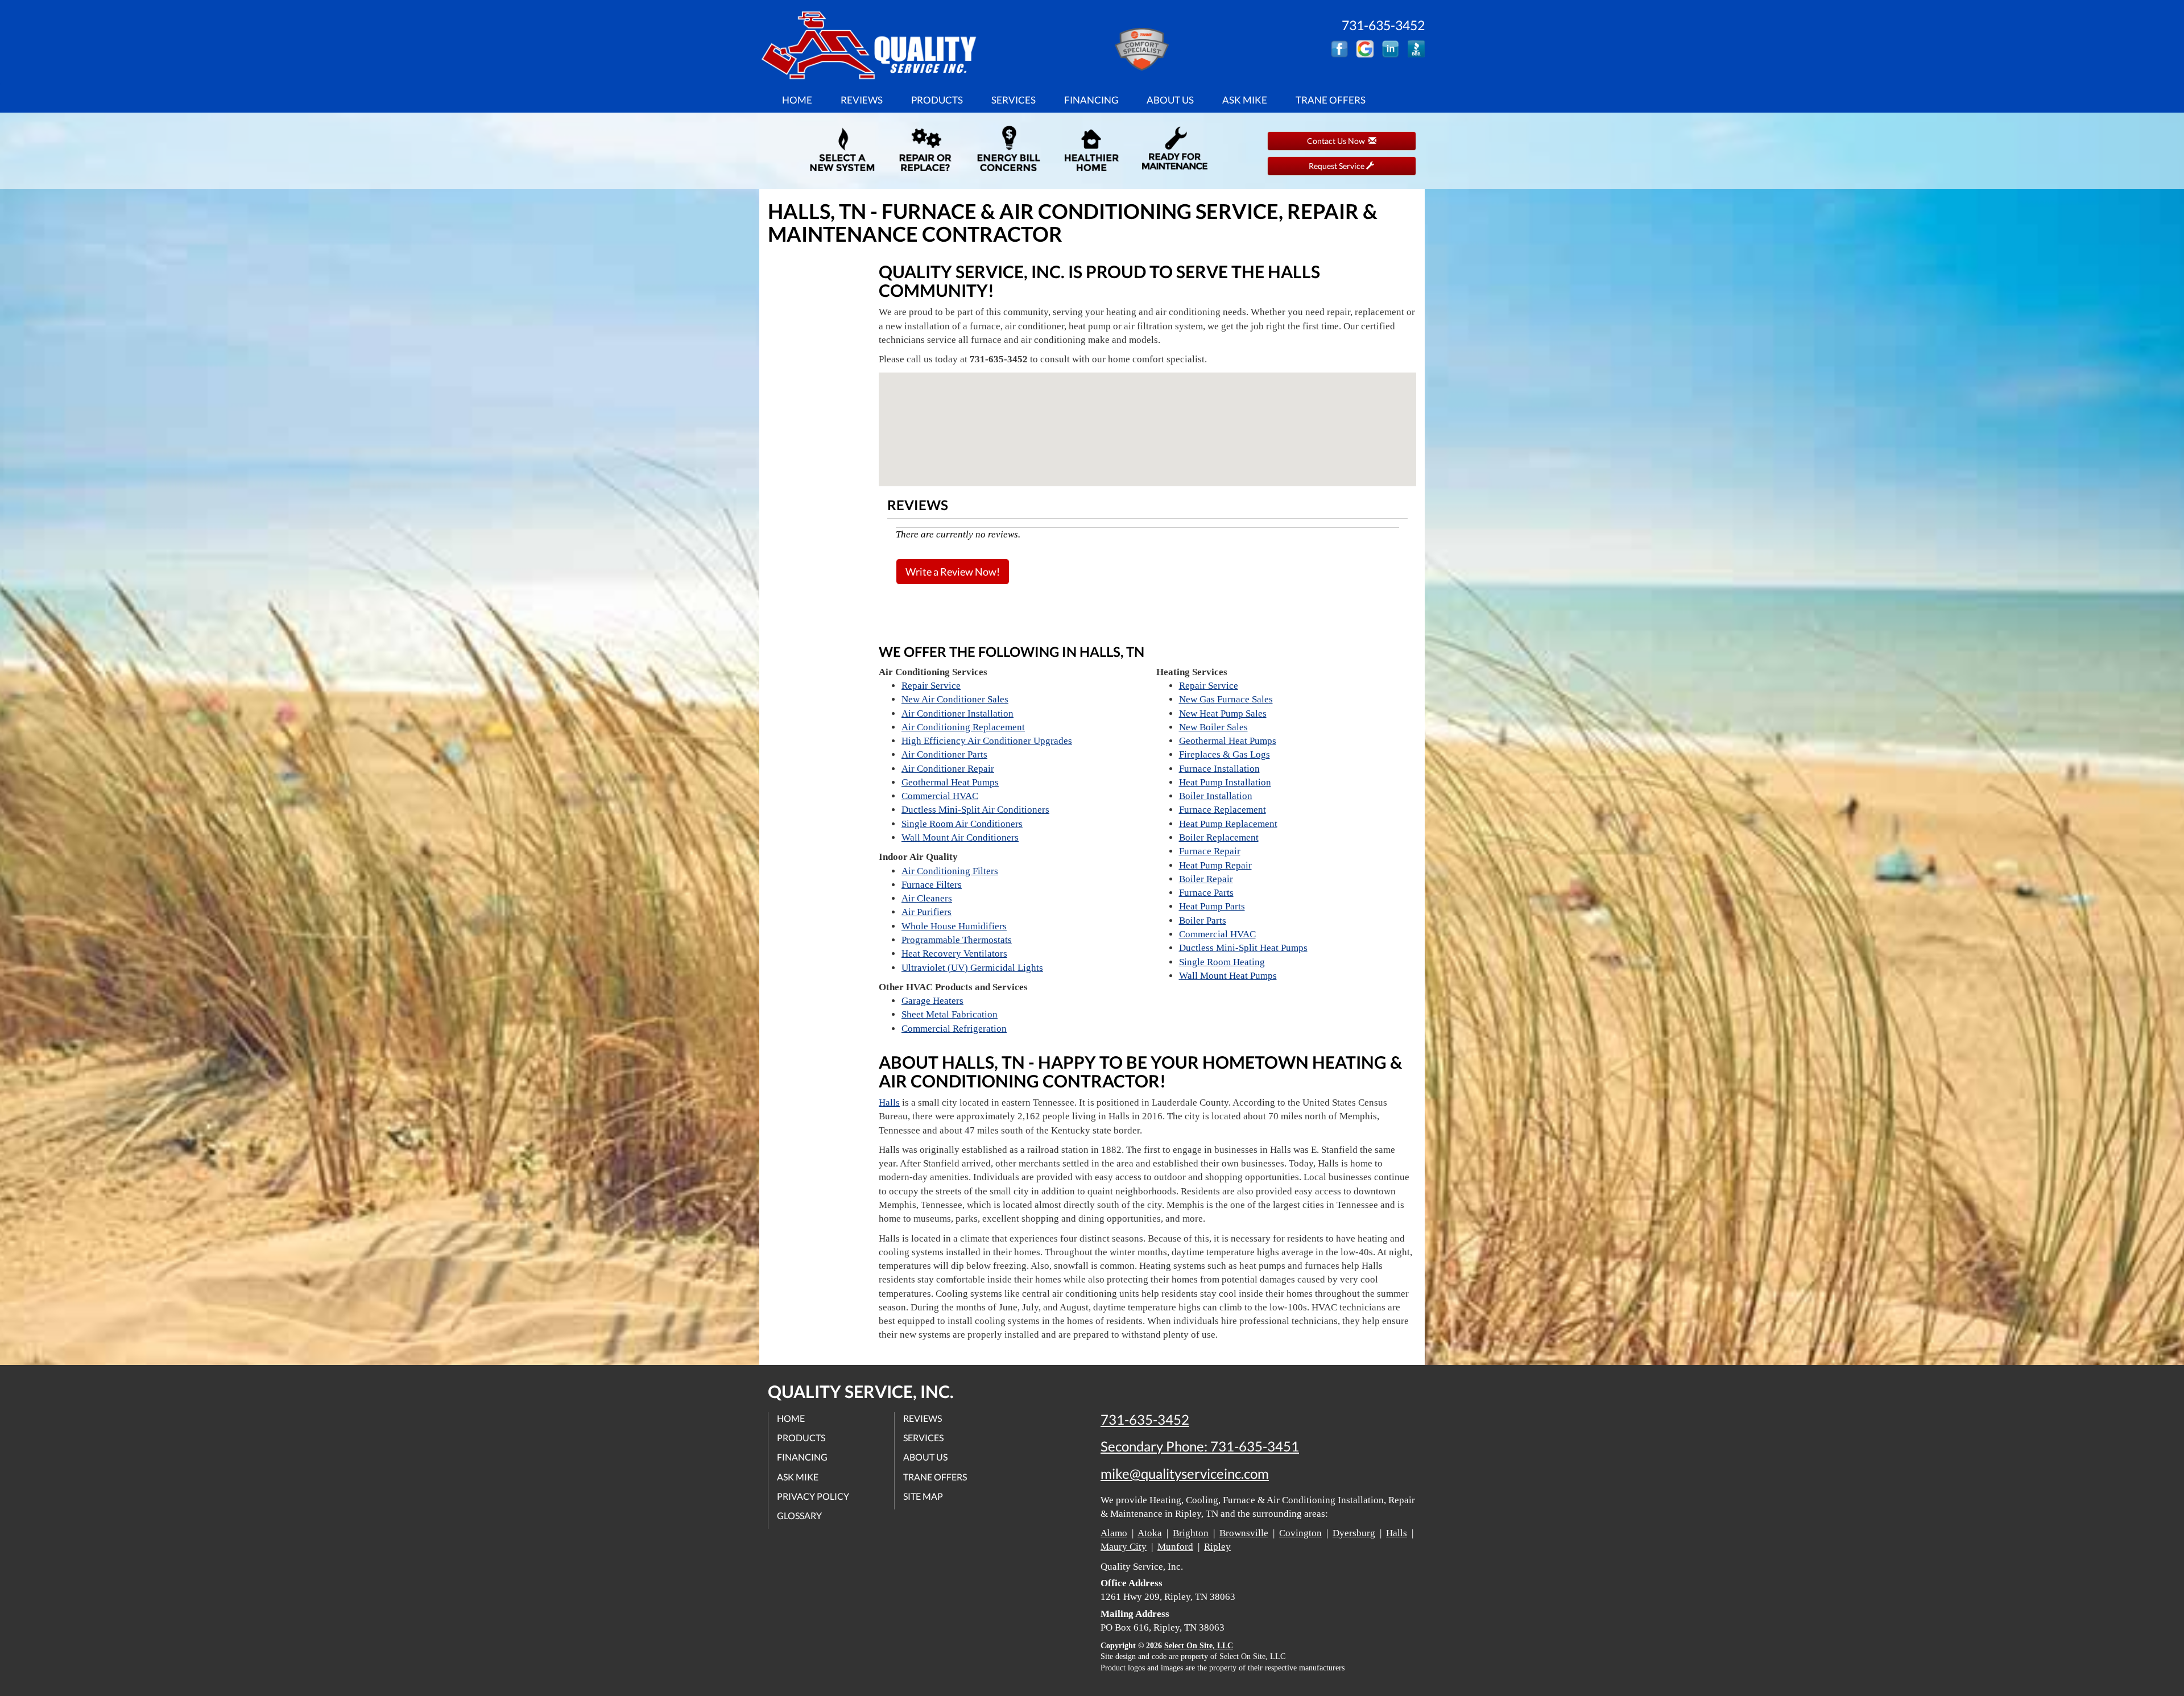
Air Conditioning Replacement (963, 727)
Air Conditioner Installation (957, 713)
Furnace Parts (1206, 893)
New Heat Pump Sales (1223, 713)
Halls (889, 1103)
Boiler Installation (1216, 796)
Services (1014, 100)
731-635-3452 (1145, 1420)
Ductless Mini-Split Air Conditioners (975, 810)
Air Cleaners (927, 898)
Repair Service (931, 686)
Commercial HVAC (940, 796)
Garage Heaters (932, 1001)
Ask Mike (1245, 100)
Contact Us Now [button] (1338, 141)
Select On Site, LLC (1199, 1646)
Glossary (799, 1515)
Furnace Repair (1210, 851)
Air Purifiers (926, 912)
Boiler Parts (1203, 921)
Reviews (862, 100)
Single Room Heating (1222, 962)
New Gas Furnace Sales (1226, 699)
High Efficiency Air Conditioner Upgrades (987, 741)
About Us (1170, 100)
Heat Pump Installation (1225, 782)
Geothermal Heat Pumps (950, 782)
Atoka (1150, 1533)
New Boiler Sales (1213, 727)
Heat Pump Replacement (1228, 824)
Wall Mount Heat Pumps (1228, 976)
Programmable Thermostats (957, 940)
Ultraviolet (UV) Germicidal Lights (972, 968)
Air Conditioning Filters (950, 871)
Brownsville (1244, 1533)
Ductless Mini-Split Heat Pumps (1243, 948)
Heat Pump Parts (1212, 906)
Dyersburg (1354, 1533)
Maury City (1124, 1547)
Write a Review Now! (953, 572)
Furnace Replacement (1223, 810)
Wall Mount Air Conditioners (960, 837)
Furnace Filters (932, 885)
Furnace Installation (1219, 769)
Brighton (1191, 1533)
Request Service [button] (1337, 166)
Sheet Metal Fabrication (950, 1014)
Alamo (1114, 1533)
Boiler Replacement (1219, 837)
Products (937, 100)
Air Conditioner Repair (948, 769)
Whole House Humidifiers (954, 926)
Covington (1300, 1533)
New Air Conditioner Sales (955, 699)
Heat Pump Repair (1215, 865)
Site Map (923, 1496)
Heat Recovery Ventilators (954, 954)
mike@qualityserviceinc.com (1185, 1474)
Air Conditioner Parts (944, 754)
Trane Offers (1331, 100)
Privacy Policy (813, 1496)
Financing (1091, 100)
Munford (1175, 1547)
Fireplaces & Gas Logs (1225, 754)
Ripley (1217, 1547)
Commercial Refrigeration (954, 1029)
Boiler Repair (1206, 879)
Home (797, 100)
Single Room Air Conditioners (962, 824)
